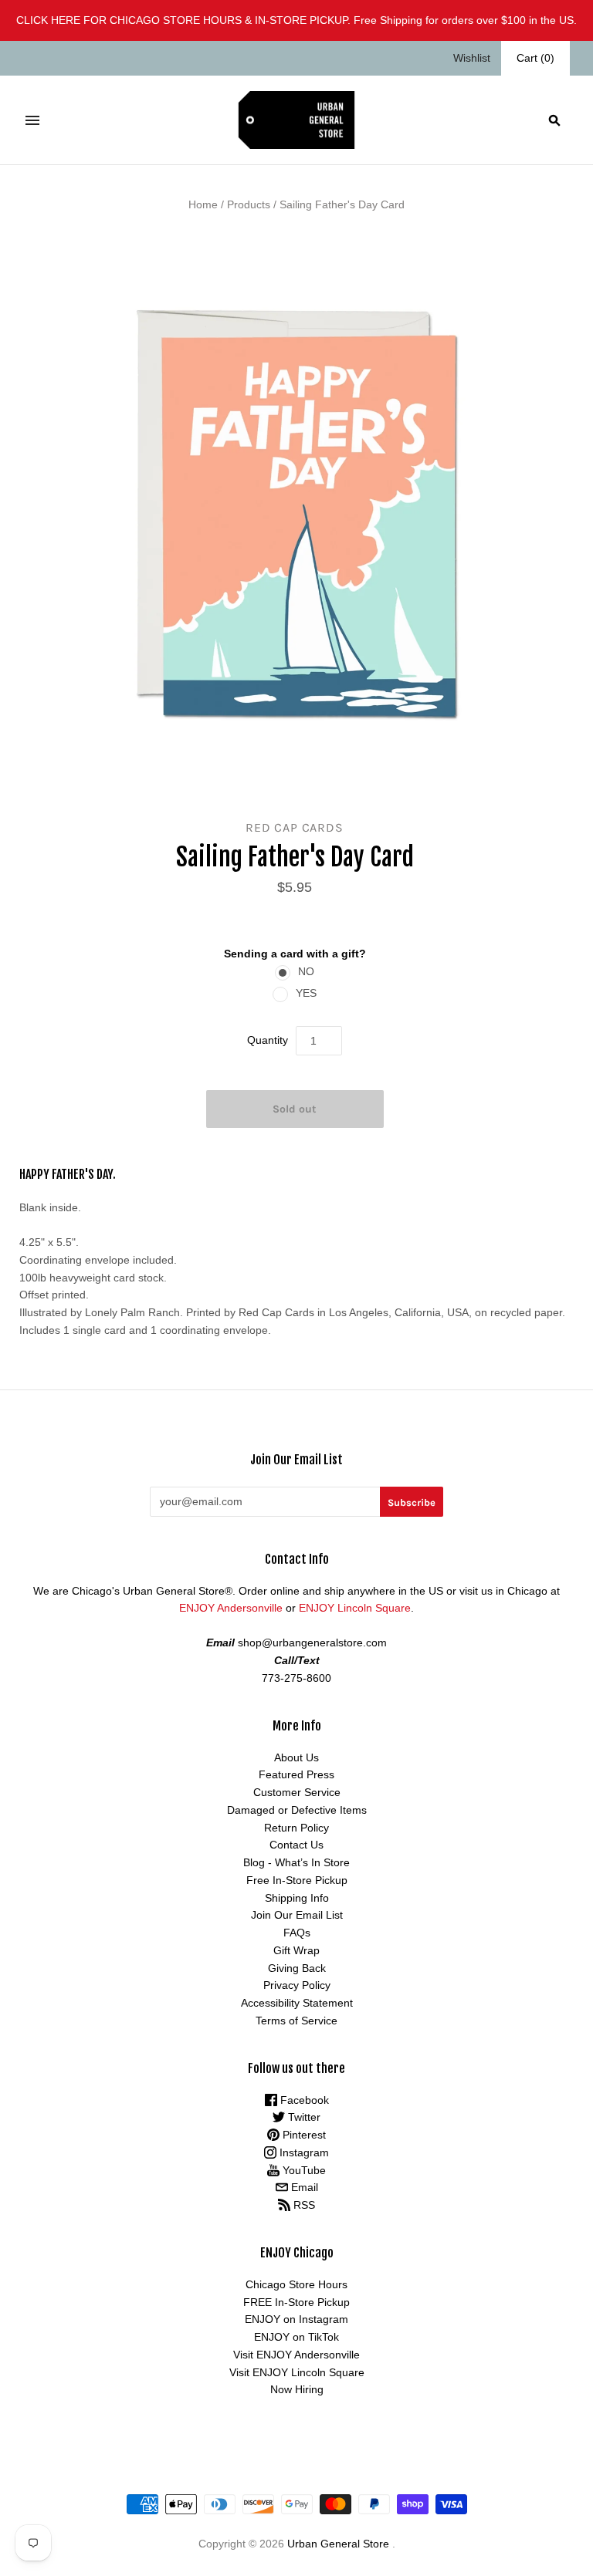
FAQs (297, 1933)
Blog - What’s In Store (296, 1862)
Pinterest (303, 2135)
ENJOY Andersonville (231, 1608)
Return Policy (296, 1828)
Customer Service (297, 1792)
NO (306, 971)
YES (306, 993)
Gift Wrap (296, 1950)
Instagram (303, 2152)
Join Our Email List (297, 1915)
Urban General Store (338, 2544)
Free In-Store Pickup (297, 1880)
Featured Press (296, 1774)
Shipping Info (297, 1898)
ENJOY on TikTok (296, 2337)
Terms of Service (296, 2021)
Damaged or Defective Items (297, 1810)
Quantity (268, 1040)
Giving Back (297, 1968)
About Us (296, 1757)
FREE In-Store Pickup (296, 2302)
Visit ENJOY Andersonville (296, 2355)
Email (303, 2187)
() (535, 58)
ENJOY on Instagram (296, 2319)
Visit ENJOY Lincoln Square (297, 2372)
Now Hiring (297, 2389)
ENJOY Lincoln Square (355, 1608)
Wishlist (472, 58)
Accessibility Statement (297, 2003)
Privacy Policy (297, 1985)
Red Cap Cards (294, 827)
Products (249, 204)
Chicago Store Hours (296, 2284)
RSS (303, 2205)
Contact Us (296, 1845)
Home (203, 204)
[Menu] (32, 120)
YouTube (303, 2170)
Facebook (303, 2100)
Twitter (303, 2117)
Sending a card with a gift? (295, 954)
